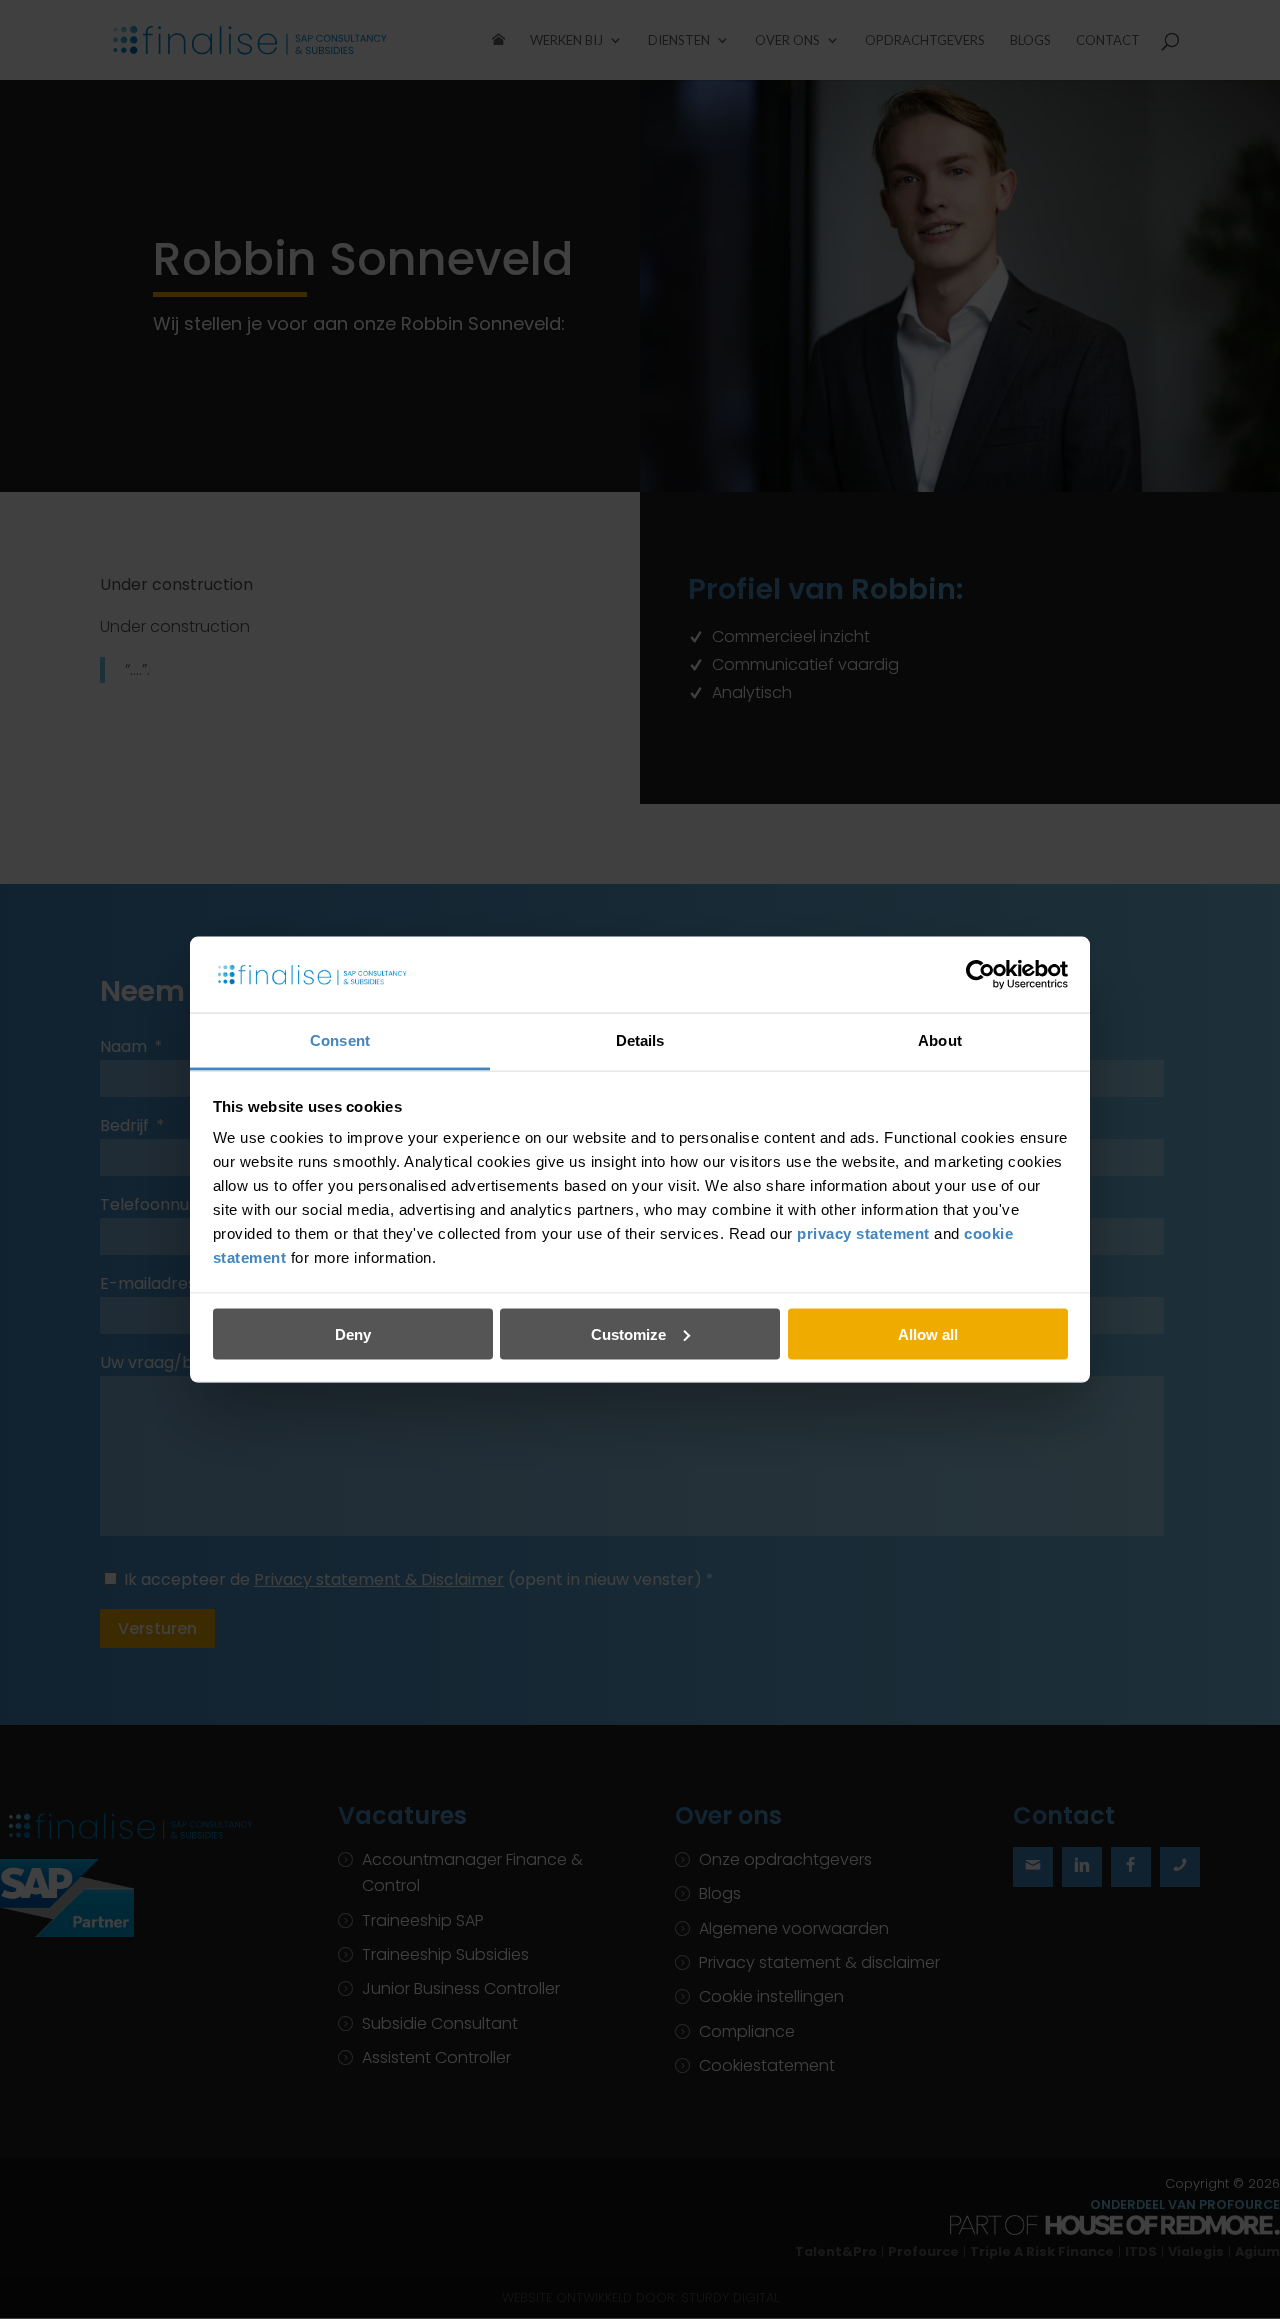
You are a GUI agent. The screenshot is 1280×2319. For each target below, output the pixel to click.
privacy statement (863, 1233)
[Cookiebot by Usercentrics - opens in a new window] (980, 974)
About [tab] (940, 1040)
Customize (628, 1333)
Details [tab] (640, 1040)
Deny (353, 1333)
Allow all (928, 1333)
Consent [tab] (340, 1040)
